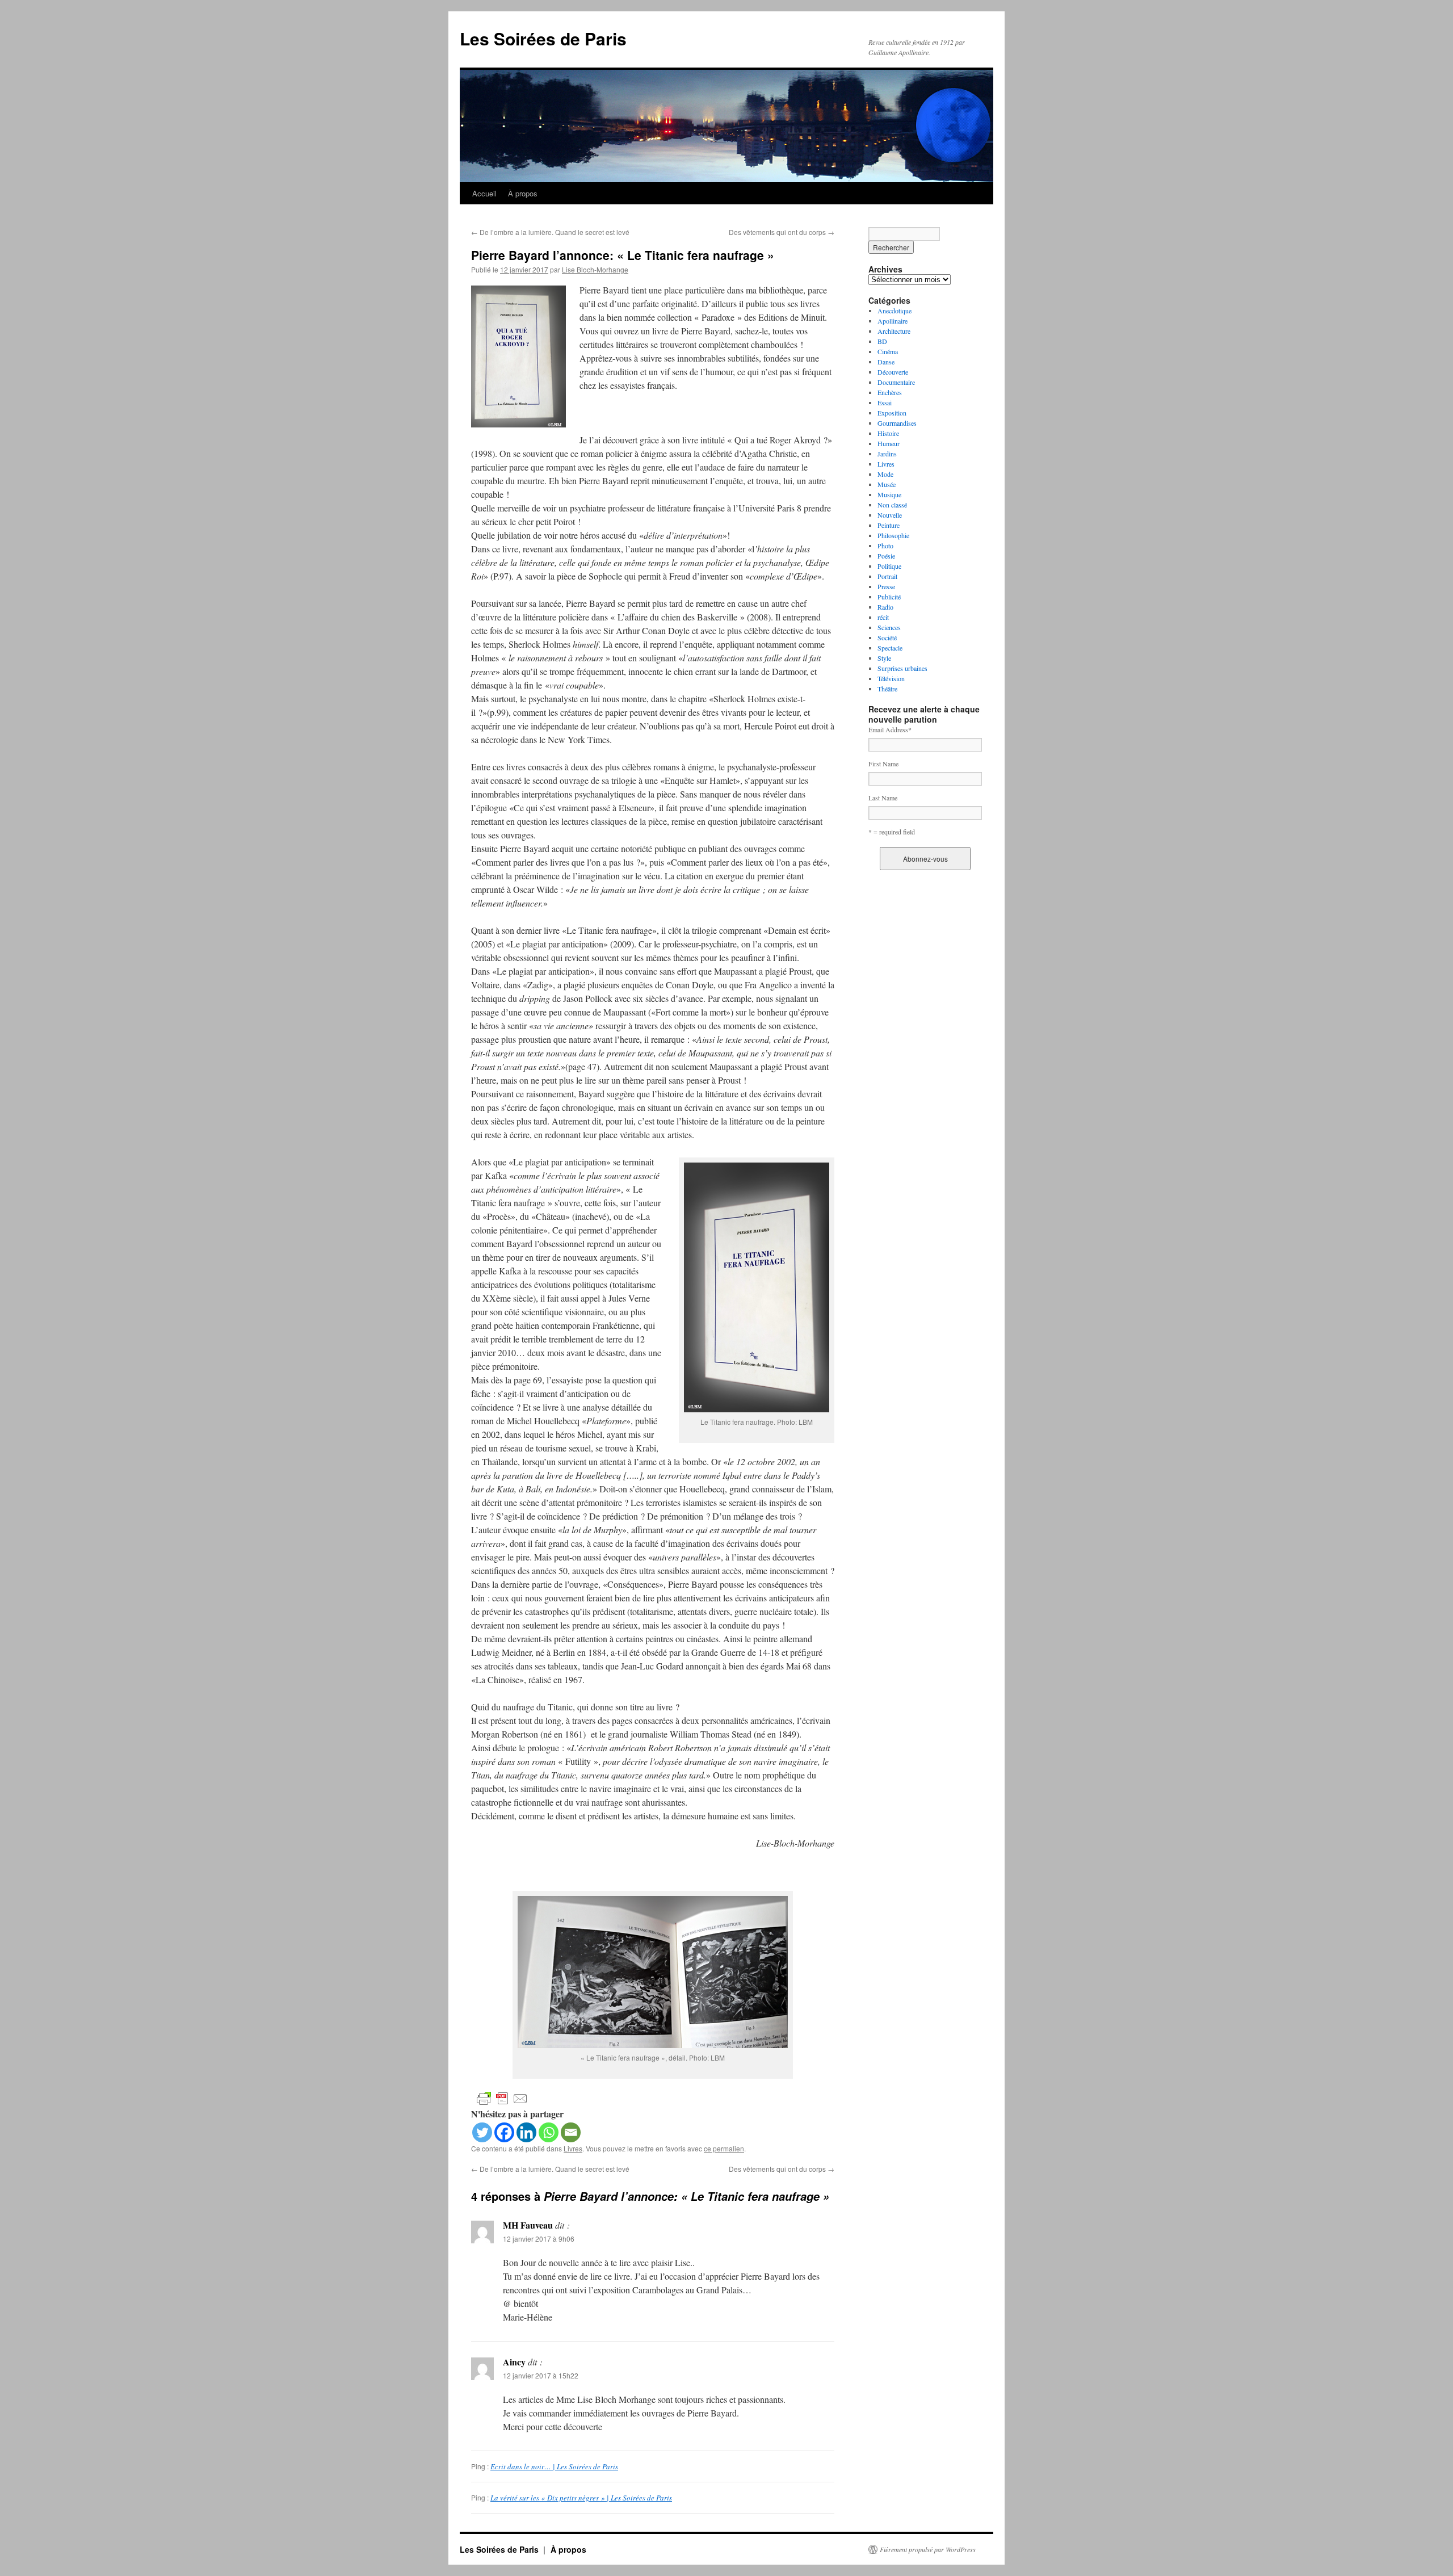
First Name (883, 763)
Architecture (894, 331)
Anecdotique (895, 311)
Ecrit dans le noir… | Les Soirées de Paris (554, 2466)
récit (883, 617)
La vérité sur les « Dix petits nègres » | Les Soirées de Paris (581, 2498)
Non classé (892, 505)
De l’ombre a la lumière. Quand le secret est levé (550, 232)
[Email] (571, 2132)
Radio (885, 607)
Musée (887, 484)
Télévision (891, 678)
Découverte (893, 372)
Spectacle (890, 648)
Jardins (887, 454)
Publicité (889, 597)
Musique (889, 494)
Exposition (892, 413)
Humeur (889, 443)
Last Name (883, 798)
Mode (885, 474)
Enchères (890, 392)
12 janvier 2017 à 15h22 (541, 2375)
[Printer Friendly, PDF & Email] (502, 2098)
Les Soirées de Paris (543, 38)
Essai (885, 402)
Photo (885, 546)
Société (887, 637)
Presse (886, 586)
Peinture (889, 525)
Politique (889, 566)
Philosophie (893, 535)
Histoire (888, 433)
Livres (573, 2148)
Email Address (890, 729)
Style (884, 658)
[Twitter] (482, 2132)
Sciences (889, 627)
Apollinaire (893, 321)
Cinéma (888, 351)
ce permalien (724, 2148)
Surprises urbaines (902, 668)
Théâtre (887, 689)
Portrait (887, 576)
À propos (523, 193)
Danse (886, 362)
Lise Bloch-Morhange (595, 269)
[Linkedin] (526, 2132)
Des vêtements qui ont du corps (782, 232)
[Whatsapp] (549, 2132)
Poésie (886, 556)
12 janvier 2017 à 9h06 (539, 2239)
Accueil (484, 193)
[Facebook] (504, 2132)
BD (882, 341)
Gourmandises (897, 423)
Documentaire (896, 382)
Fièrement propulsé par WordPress (928, 2549)
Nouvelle (890, 515)
